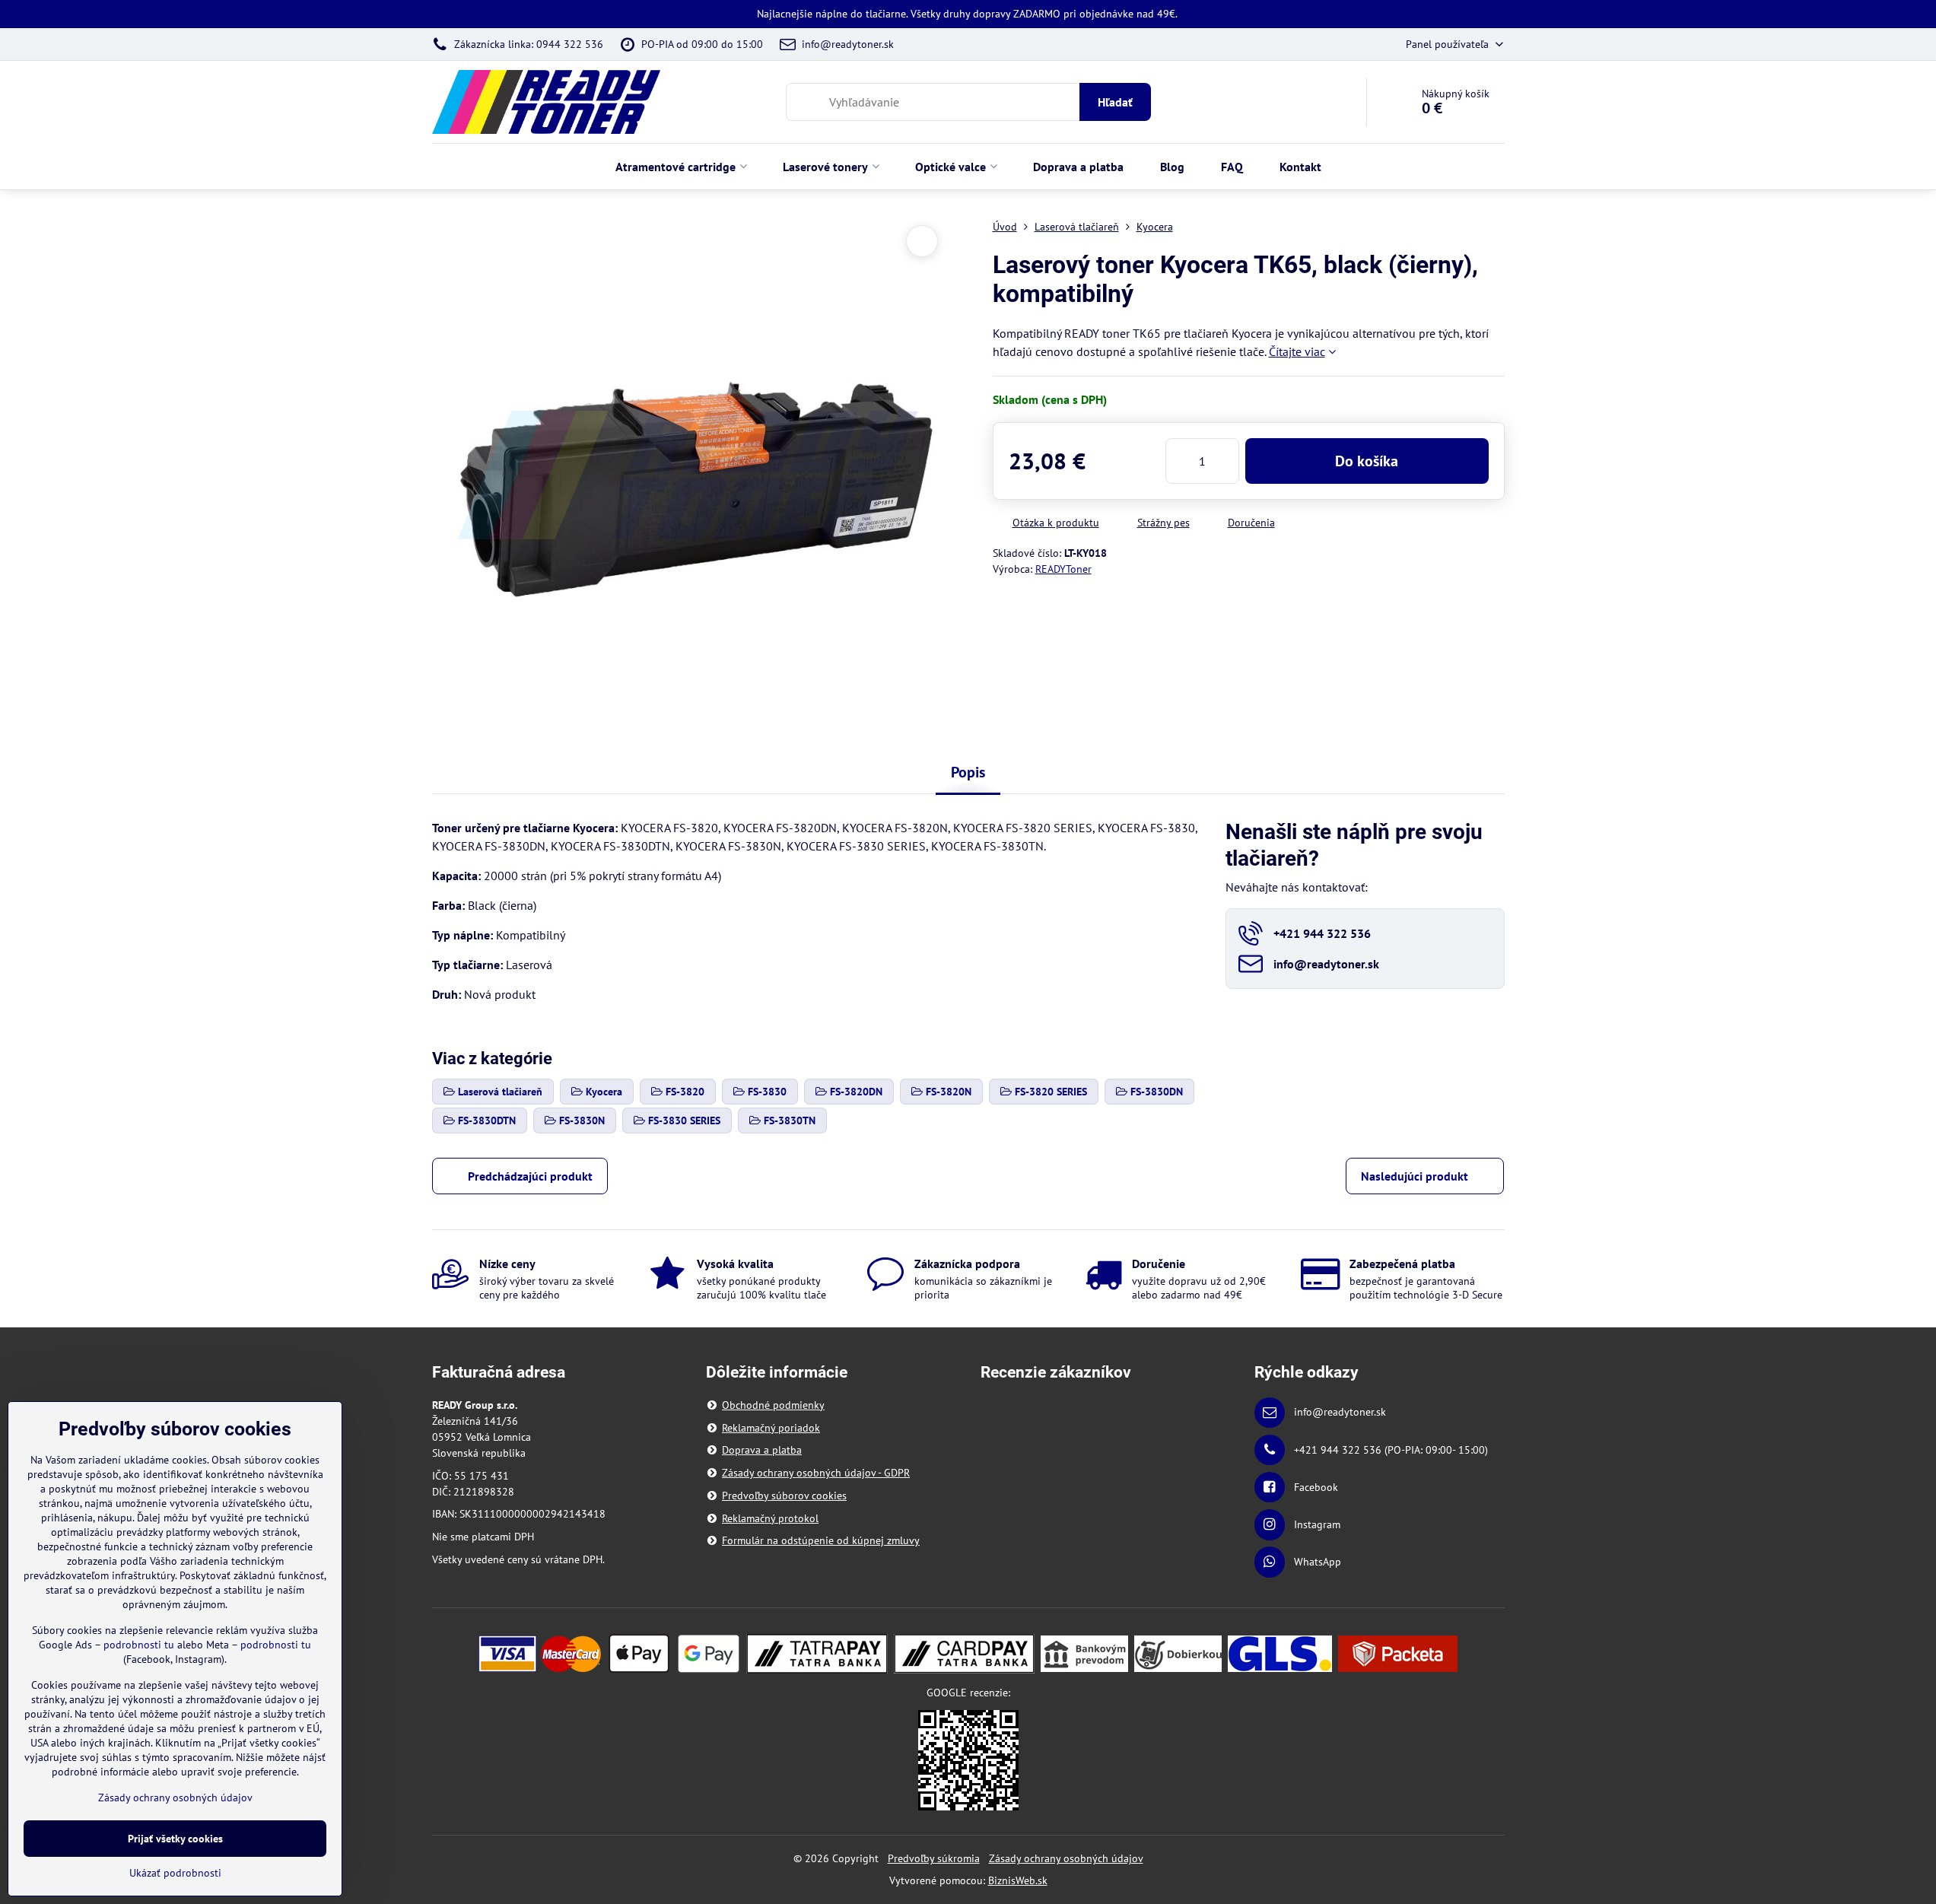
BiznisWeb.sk (1018, 1880)
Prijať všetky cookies (175, 1839)
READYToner (1063, 569)
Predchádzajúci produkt (530, 1176)
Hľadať (1115, 102)
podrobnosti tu (139, 1645)
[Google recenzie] (968, 1759)
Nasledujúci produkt (1415, 1176)
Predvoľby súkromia (934, 1858)
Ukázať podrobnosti (175, 1873)
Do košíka (1367, 461)
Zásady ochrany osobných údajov (1066, 1858)
